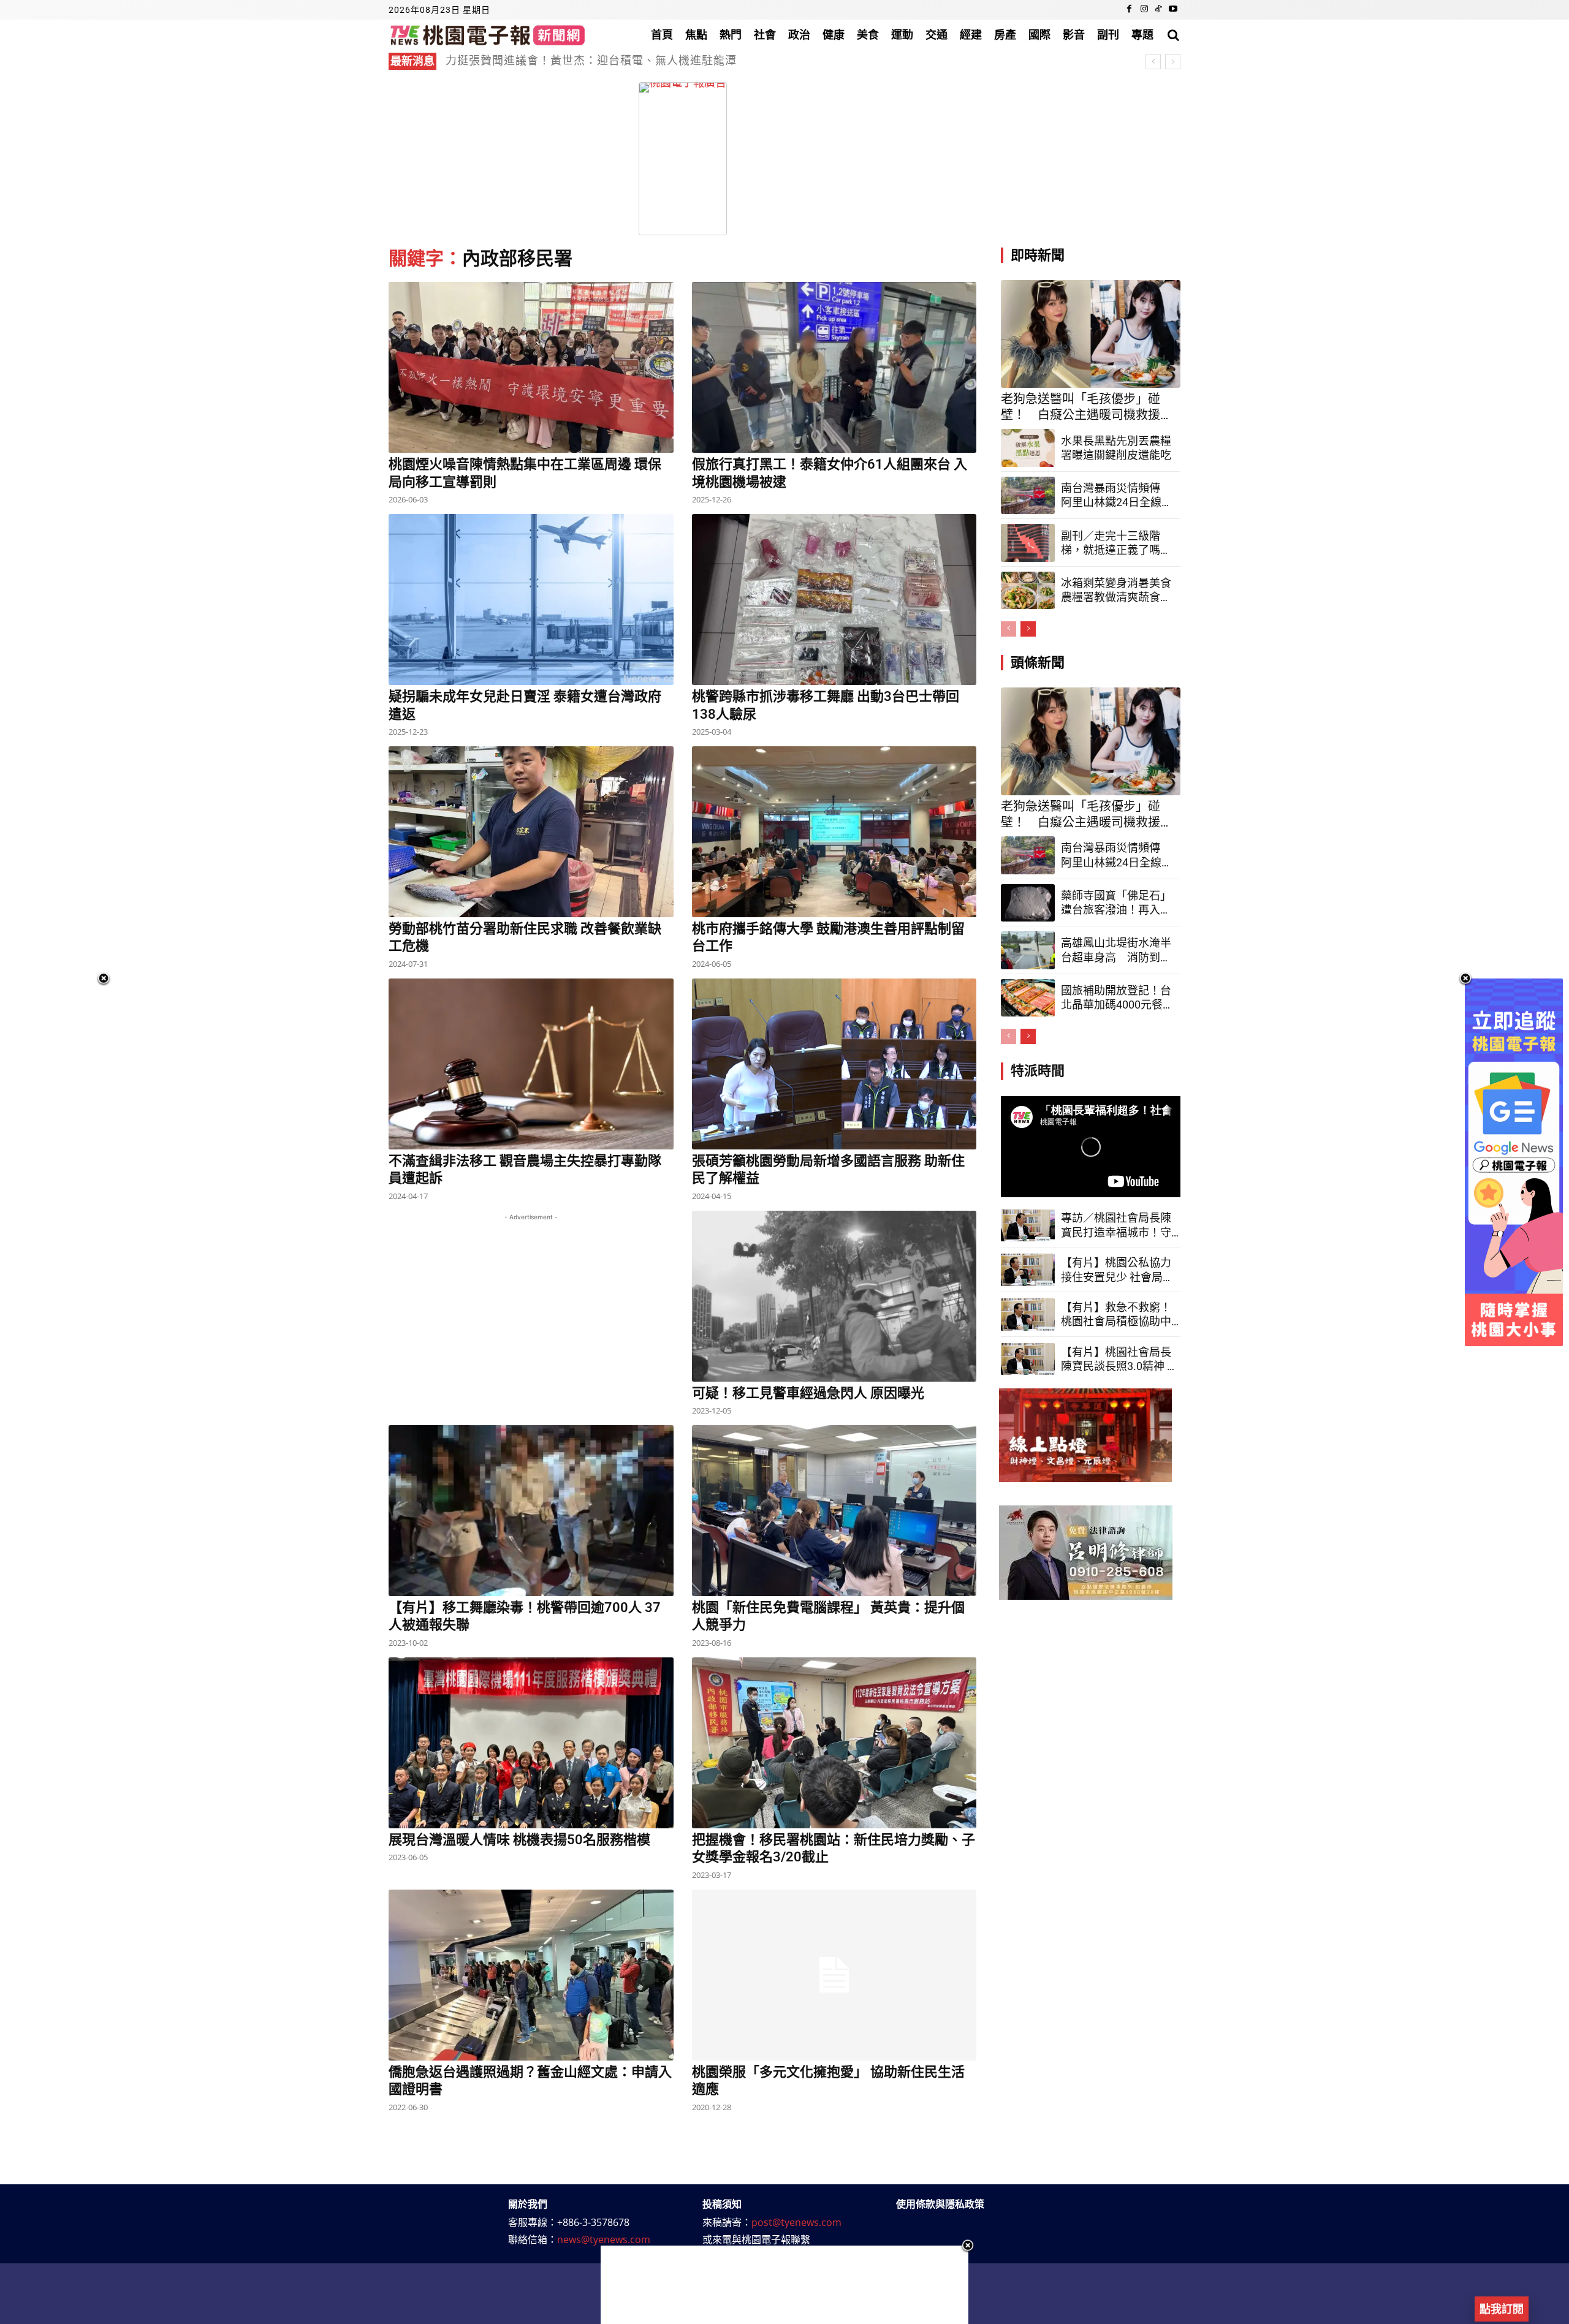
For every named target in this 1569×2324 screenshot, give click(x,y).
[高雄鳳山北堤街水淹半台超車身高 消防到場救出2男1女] (1028, 950)
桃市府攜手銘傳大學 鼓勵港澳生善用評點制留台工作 (828, 937)
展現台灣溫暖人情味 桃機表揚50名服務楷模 (519, 1840)
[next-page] (1028, 629)
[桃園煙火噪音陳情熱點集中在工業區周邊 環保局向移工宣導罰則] (531, 367)
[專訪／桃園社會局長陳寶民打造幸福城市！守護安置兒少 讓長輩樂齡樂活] (1028, 1226)
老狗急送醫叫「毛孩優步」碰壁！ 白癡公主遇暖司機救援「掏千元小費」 (1081, 407)
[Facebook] (1130, 10)
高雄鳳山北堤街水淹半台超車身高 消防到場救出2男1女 (1116, 950)
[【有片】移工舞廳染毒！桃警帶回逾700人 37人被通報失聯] (531, 1511)
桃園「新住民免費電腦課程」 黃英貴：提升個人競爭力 (828, 1616)
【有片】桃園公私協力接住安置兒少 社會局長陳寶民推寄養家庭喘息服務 (1117, 1270)
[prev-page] (1009, 629)
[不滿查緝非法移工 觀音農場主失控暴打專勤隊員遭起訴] (531, 1064)
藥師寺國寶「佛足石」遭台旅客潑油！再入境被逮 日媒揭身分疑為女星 (1116, 903)
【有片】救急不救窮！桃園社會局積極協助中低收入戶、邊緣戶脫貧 (1116, 1315)
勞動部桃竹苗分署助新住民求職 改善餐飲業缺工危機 (525, 937)
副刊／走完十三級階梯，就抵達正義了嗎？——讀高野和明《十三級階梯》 (1116, 543)
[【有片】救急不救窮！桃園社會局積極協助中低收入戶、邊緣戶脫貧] (1028, 1315)
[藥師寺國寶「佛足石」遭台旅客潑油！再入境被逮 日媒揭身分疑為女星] (1028, 903)
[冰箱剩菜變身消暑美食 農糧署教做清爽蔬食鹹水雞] (1028, 591)
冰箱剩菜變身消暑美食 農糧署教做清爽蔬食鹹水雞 (1116, 591)
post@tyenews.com (796, 2222)
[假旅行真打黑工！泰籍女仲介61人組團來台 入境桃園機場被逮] (834, 367)
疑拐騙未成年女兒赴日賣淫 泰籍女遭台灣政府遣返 (525, 705)
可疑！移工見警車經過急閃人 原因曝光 (808, 1393)
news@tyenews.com (604, 2239)
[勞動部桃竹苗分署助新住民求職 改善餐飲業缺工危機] (531, 832)
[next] (1173, 62)
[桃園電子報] (488, 35)
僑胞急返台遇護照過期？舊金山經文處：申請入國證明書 (530, 2081)
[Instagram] (1144, 10)
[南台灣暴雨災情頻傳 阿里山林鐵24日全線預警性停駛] (1028, 496)
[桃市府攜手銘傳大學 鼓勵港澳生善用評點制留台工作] (834, 832)
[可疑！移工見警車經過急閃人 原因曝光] (834, 1296)
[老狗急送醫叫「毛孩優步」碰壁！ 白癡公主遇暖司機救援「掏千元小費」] (1091, 334)
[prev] (1153, 62)
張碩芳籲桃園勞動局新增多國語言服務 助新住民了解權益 (828, 1170)
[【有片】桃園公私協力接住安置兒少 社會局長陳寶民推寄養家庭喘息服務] (1028, 1270)
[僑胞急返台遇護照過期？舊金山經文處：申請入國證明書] (531, 1975)
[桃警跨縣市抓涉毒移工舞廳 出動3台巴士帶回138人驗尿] (834, 600)
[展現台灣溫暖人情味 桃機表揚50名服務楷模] (531, 1743)
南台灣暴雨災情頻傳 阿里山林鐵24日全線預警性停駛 (1117, 496)
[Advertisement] (1093, 159)
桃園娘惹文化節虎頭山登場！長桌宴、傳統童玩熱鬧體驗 (591, 60)
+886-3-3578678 (593, 2222)
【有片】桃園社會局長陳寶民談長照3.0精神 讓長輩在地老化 (1119, 1360)
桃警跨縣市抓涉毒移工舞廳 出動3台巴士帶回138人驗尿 (826, 705)
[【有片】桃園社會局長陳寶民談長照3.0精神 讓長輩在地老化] (1028, 1359)
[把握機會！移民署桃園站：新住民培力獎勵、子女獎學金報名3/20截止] (834, 1743)
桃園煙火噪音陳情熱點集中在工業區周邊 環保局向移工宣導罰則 (525, 473)
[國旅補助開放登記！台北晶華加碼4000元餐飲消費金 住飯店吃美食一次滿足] (1028, 998)
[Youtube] (1173, 10)
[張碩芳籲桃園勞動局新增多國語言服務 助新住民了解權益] (834, 1064)
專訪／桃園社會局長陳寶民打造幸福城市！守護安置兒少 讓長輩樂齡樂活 (1117, 1225)
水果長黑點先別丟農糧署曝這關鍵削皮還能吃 (1116, 448)
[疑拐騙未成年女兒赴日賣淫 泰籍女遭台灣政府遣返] (531, 600)
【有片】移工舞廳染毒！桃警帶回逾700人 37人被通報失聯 (525, 1616)
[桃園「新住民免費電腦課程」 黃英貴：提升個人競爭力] (834, 1511)
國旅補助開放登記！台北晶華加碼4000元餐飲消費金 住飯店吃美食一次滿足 (1117, 998)
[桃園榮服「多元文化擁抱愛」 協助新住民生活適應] (834, 1975)
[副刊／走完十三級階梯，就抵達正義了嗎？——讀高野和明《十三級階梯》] (1028, 543)
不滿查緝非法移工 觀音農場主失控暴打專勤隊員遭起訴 (525, 1170)
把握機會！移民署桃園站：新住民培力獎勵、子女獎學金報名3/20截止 (834, 1849)
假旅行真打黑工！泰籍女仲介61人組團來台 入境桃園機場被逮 (830, 473)
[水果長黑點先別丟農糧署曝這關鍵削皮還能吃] (1028, 448)
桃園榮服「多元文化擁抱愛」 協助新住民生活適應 (828, 2081)
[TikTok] (1158, 10)
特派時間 (1038, 1071)
